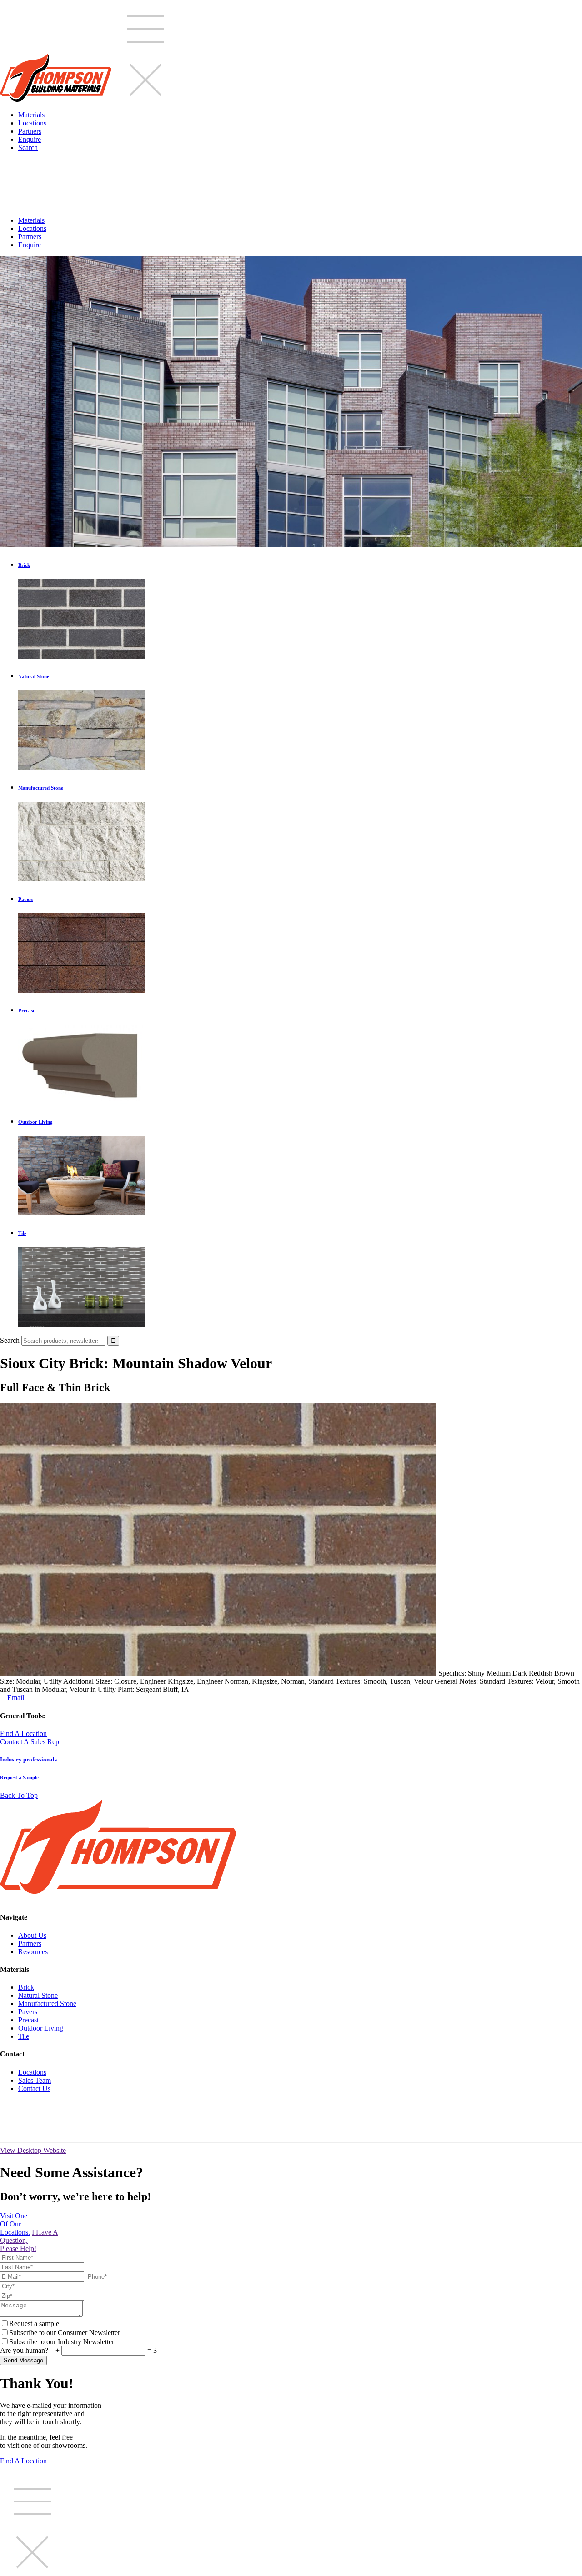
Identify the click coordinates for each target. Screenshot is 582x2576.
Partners (30, 131)
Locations (32, 123)
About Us (32, 1935)
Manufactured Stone (47, 2003)
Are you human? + (31, 2350)
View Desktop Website (33, 2150)
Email (12, 1698)
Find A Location (23, 1733)
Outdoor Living (41, 2028)
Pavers (28, 2012)
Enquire (30, 139)
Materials (31, 115)
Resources (33, 1952)
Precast (28, 2020)
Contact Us (34, 2088)
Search (28, 148)
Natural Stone (38, 1995)
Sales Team (35, 2080)
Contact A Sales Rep (30, 1742)
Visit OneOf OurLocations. (15, 2224)
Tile (24, 2036)
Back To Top (19, 1795)
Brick (26, 1987)
